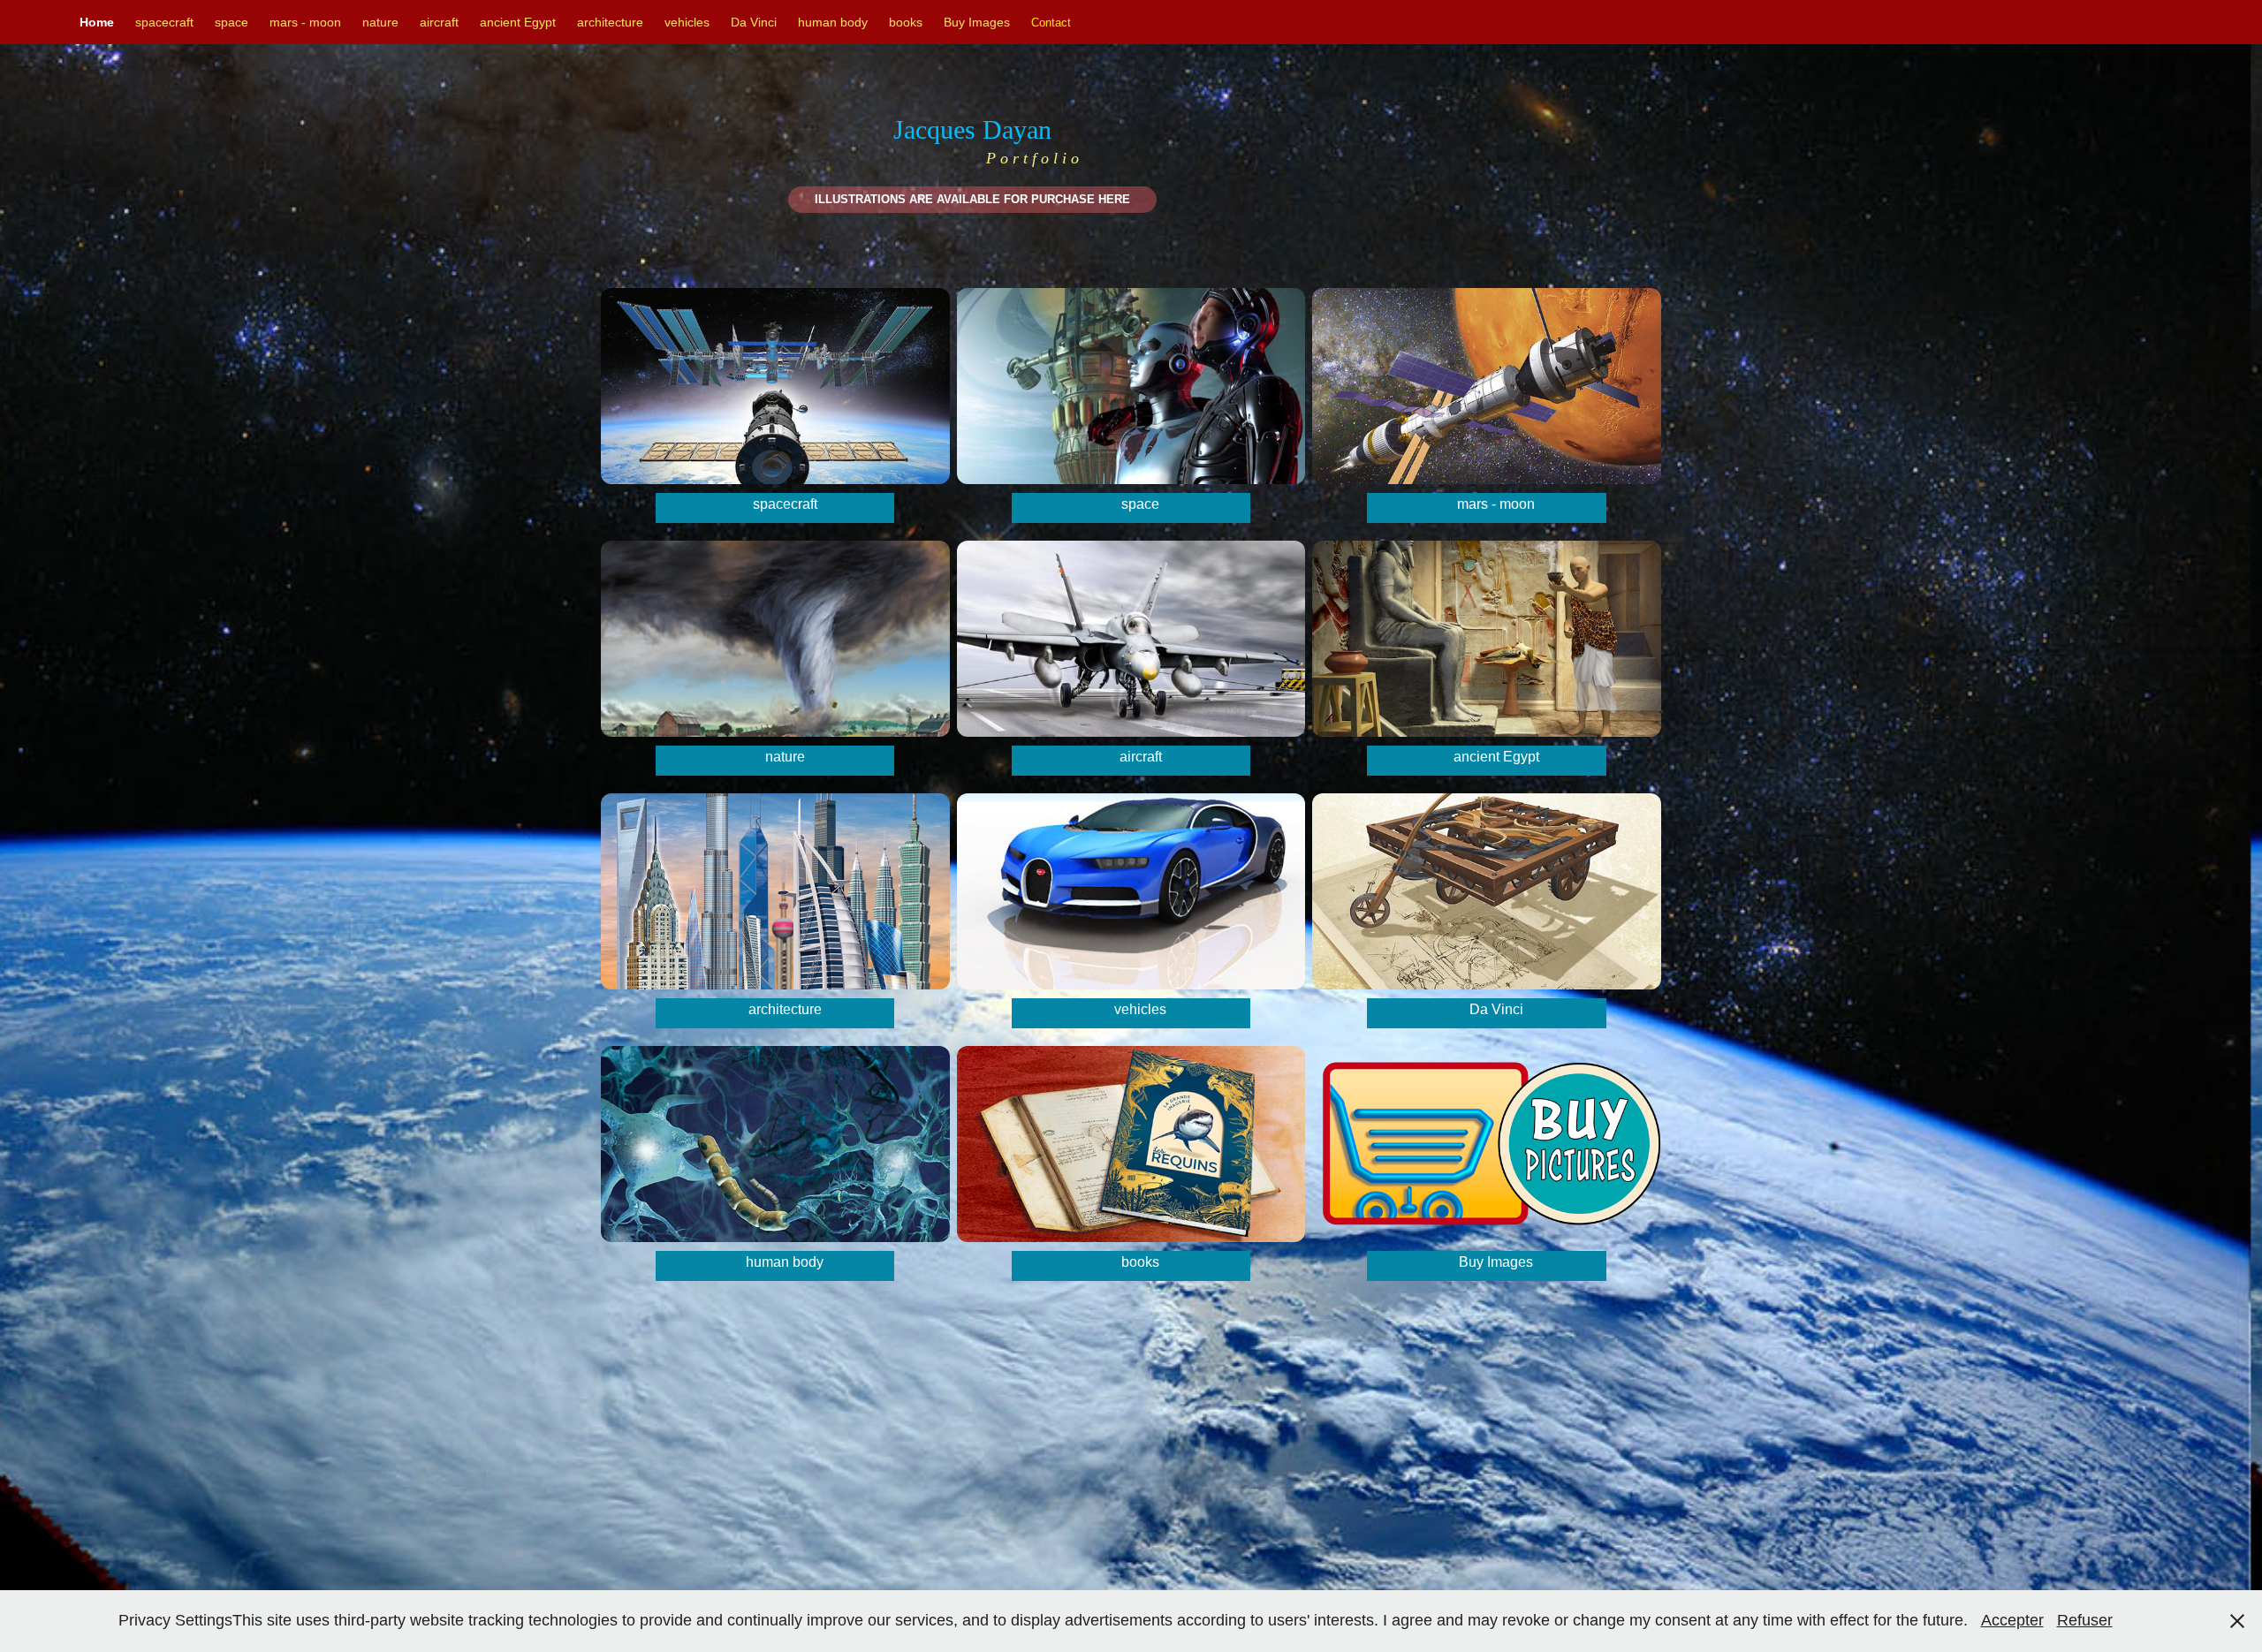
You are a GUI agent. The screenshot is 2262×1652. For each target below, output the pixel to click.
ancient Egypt (518, 22)
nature (380, 22)
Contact (1051, 23)
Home (97, 22)
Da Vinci (754, 22)
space (232, 22)
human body (833, 22)
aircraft (439, 22)
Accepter (2012, 1620)
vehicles (687, 22)
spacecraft (164, 22)
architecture (610, 22)
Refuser (2085, 1620)
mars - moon (305, 22)
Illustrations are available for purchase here (972, 199)
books (906, 22)
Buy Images (977, 22)
